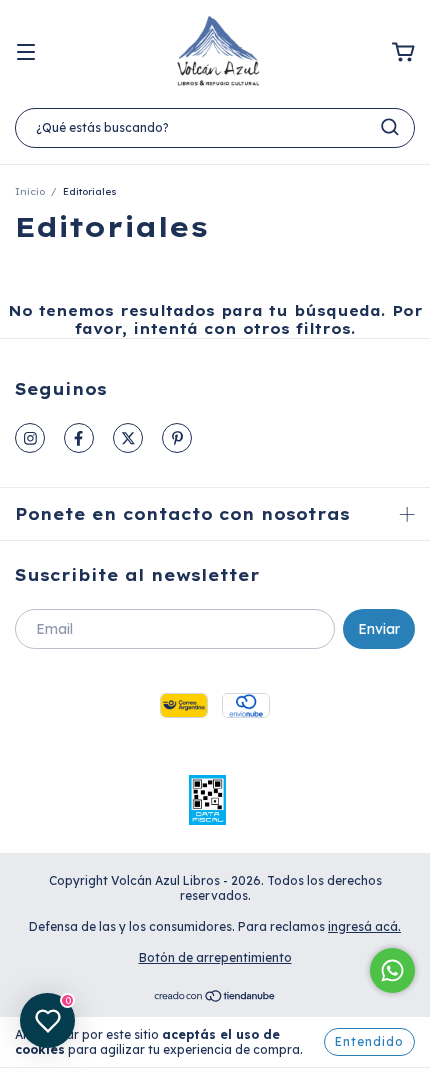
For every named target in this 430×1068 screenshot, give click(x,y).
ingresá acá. (364, 926)
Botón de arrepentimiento (215, 957)
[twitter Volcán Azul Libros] (128, 438)
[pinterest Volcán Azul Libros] (177, 438)
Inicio (30, 191)
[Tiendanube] (215, 998)
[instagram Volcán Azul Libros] (30, 438)
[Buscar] (390, 127)
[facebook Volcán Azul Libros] (79, 438)
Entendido (369, 1041)
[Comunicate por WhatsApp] (392, 970)
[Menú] (26, 53)
